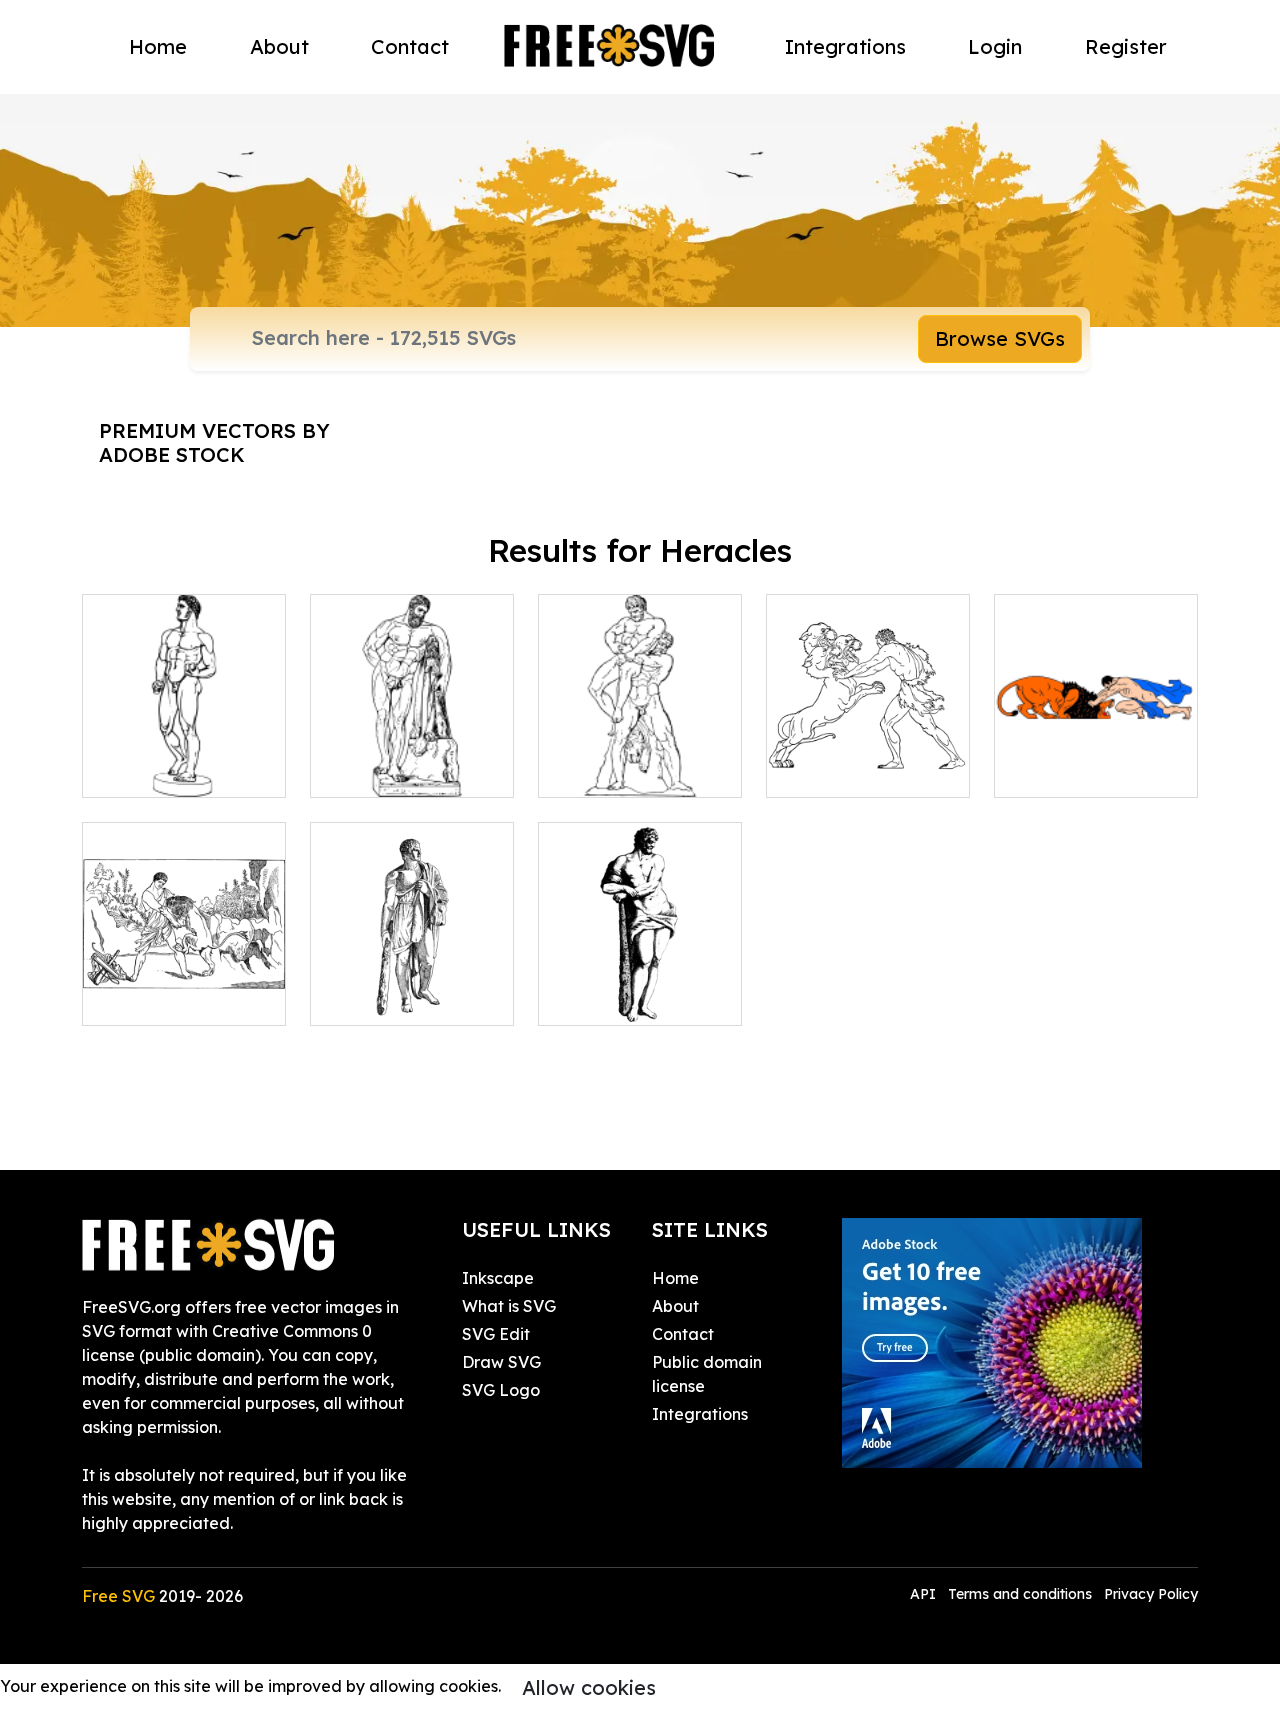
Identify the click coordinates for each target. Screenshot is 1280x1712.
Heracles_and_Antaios (650, 770)
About (279, 46)
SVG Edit (496, 1334)
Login (995, 46)
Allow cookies (589, 1687)
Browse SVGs (1000, 338)
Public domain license (707, 1374)
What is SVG (509, 1306)
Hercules (366, 770)
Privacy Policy (1151, 1594)
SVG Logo (501, 1390)
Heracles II (604, 998)
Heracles (367, 998)
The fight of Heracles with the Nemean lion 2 (184, 974)
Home (158, 46)
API (925, 1594)
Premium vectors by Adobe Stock (214, 442)
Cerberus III (835, 770)
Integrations (845, 46)
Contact (410, 46)
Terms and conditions (1020, 1594)
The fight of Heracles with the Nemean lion (1096, 746)
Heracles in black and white (184, 758)
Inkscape (498, 1278)
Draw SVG (501, 1362)
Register (1126, 46)
